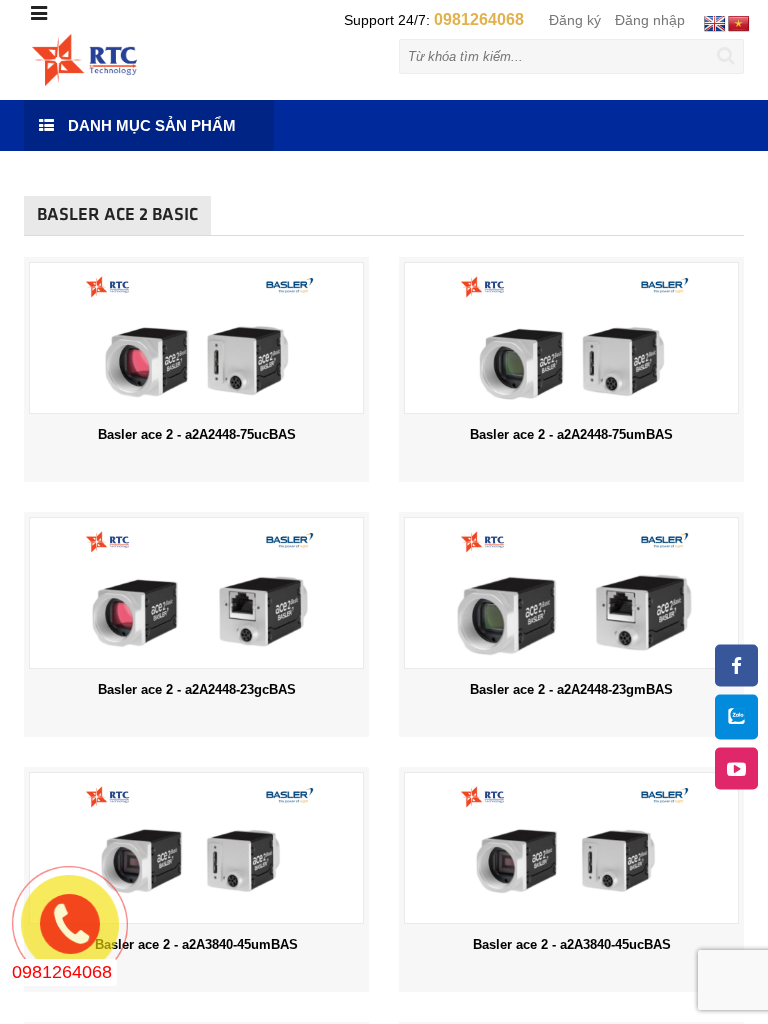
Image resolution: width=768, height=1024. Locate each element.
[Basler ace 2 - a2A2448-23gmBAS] (571, 592)
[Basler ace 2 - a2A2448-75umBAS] (571, 337)
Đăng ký (575, 20)
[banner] (84, 59)
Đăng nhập (650, 20)
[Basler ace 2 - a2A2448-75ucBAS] (196, 337)
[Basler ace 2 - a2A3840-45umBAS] (196, 847)
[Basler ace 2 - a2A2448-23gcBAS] (196, 592)
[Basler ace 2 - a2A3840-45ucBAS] (571, 847)
